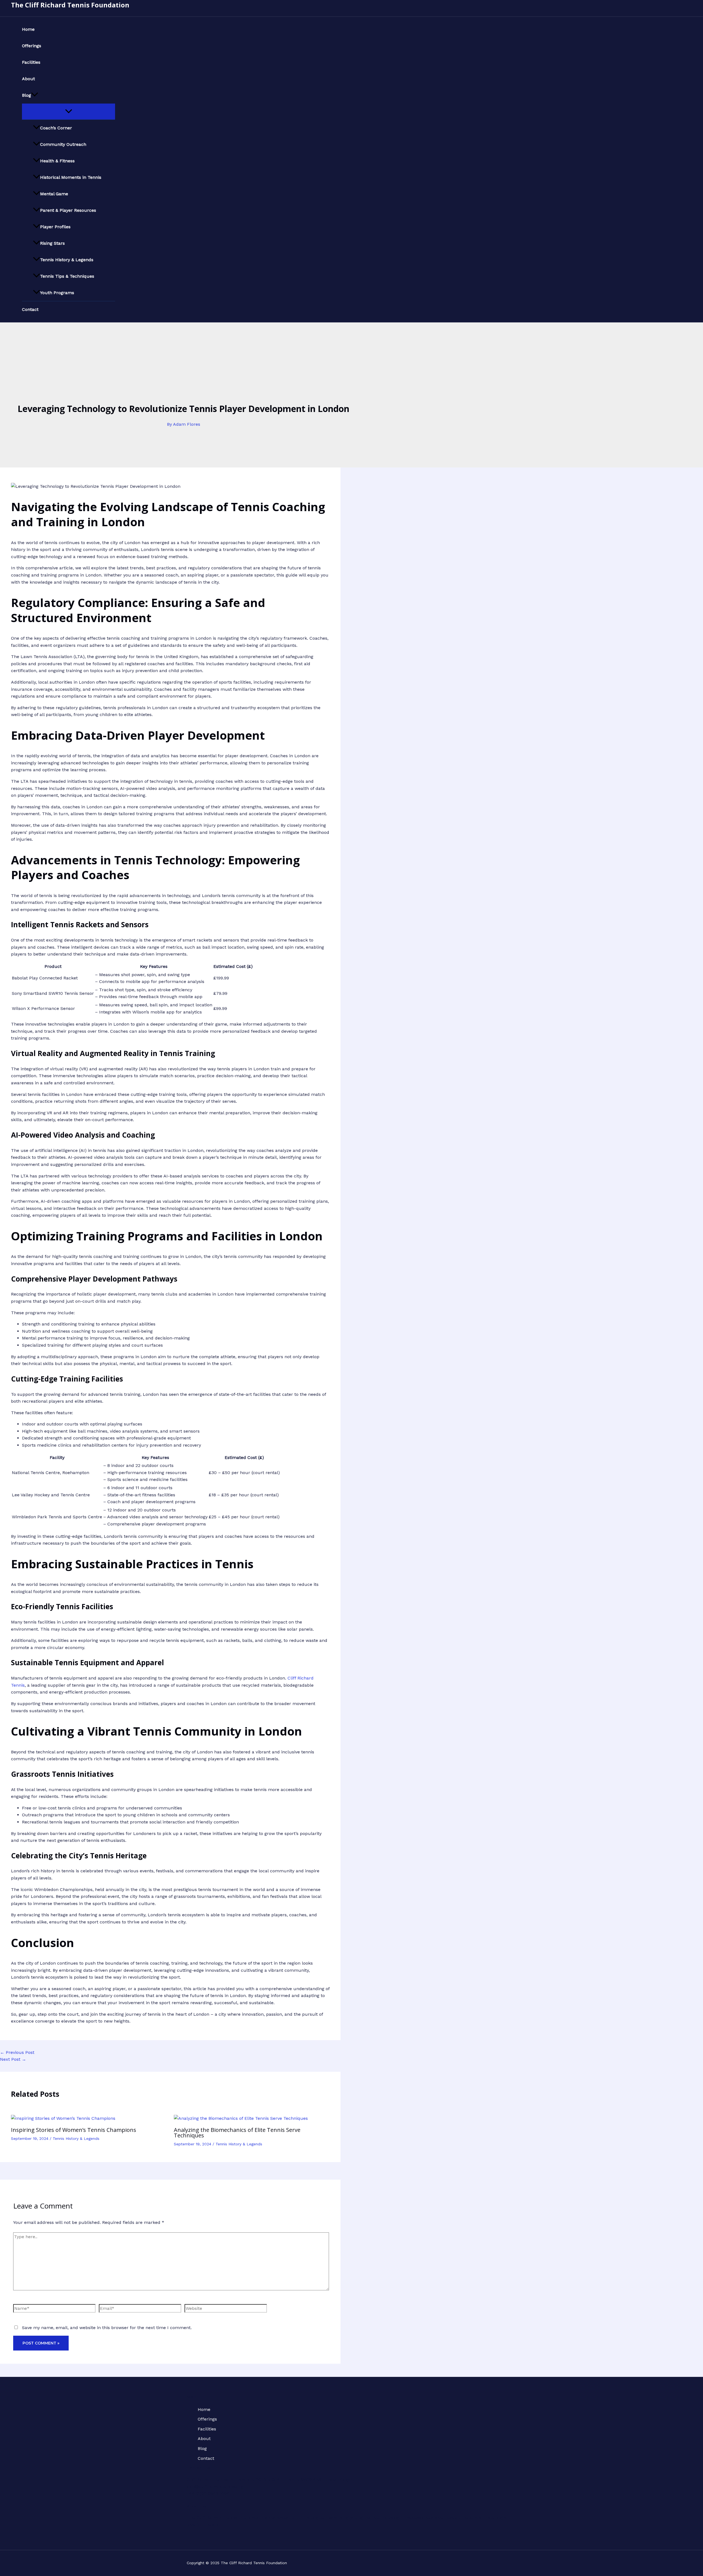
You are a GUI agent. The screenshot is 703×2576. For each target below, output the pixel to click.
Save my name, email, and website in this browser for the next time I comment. (107, 2328)
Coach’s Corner (56, 128)
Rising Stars (52, 243)
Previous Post (17, 2052)
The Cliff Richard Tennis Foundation (70, 5)
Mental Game (54, 194)
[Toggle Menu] (69, 112)
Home (28, 29)
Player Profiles (55, 227)
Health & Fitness (57, 161)
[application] (35, 95)
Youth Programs (57, 293)
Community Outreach (63, 144)
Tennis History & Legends (67, 260)
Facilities (31, 62)
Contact (30, 309)
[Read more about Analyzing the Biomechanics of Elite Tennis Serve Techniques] (241, 2118)
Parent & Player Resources (68, 210)
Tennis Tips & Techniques (67, 276)
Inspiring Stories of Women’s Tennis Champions (74, 2130)
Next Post (13, 2059)
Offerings (32, 46)
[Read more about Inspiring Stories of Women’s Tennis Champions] (63, 2118)
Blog (26, 95)
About (28, 79)
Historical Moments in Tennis (71, 177)
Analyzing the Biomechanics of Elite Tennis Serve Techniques (237, 2133)
